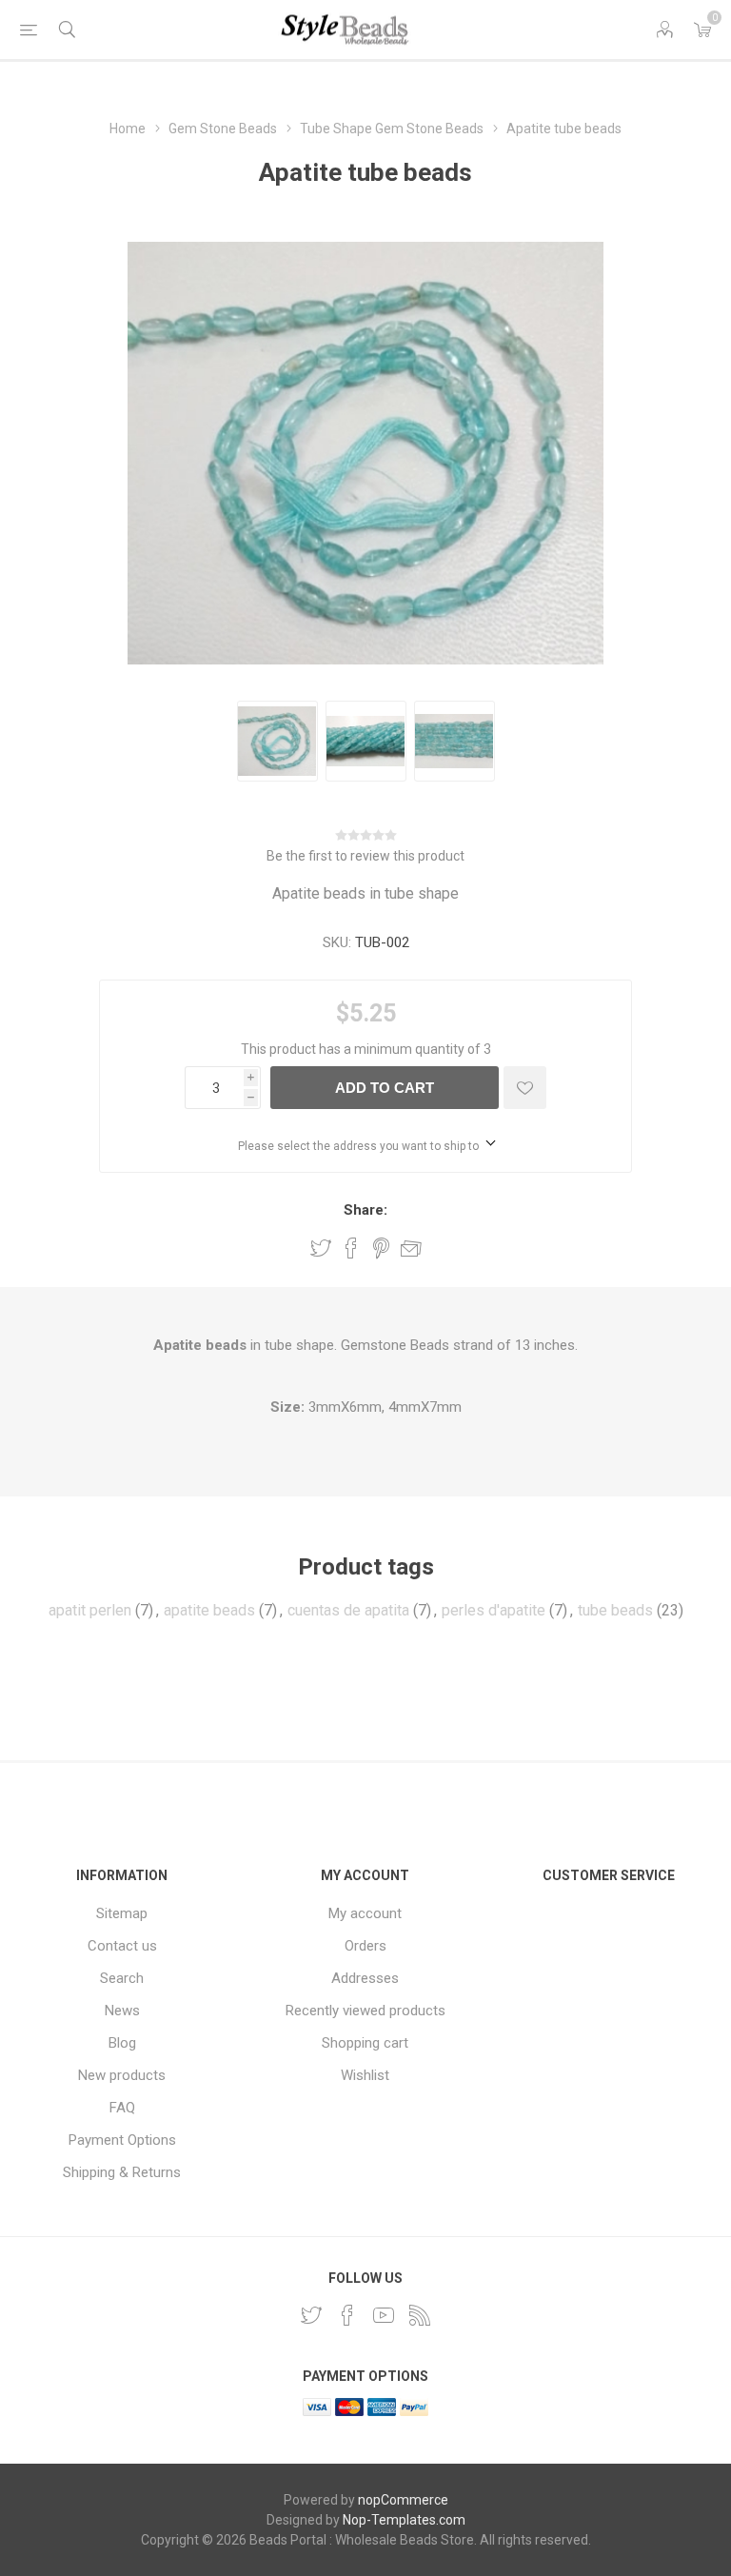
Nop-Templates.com (404, 2520)
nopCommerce (403, 2500)
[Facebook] (347, 2315)
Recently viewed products (365, 2011)
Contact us (122, 1946)
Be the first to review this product (365, 856)
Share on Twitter (321, 1248)
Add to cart (385, 1088)
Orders (365, 1946)
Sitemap (122, 1913)
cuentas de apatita (348, 1610)
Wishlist (365, 2075)
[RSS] (420, 2315)
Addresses (365, 1978)
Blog (122, 2043)
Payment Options (122, 2140)
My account (365, 1913)
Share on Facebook (351, 1248)
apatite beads (209, 1610)
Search (122, 1978)
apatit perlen (90, 1610)
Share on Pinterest (381, 1248)
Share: (365, 1210)
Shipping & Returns (122, 2172)
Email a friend (411, 1248)
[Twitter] (311, 2315)
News (122, 2011)
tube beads (615, 1610)
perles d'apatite (494, 1610)
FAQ (122, 2108)
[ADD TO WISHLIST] (525, 1088)
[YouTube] (384, 2315)
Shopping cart (365, 2043)
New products (122, 2075)
